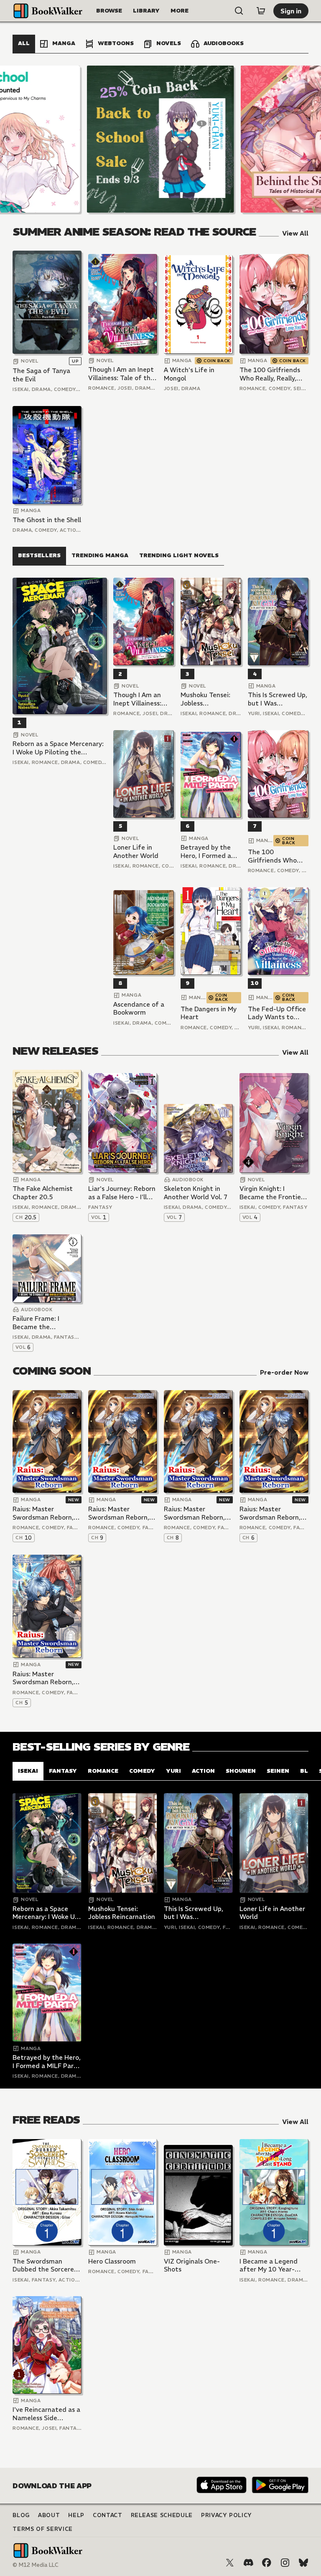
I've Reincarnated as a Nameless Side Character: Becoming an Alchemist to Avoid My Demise (46, 2414)
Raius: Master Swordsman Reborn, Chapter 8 (194, 1513)
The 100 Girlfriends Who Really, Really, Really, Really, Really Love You (270, 374)
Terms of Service (42, 2529)
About (49, 2515)
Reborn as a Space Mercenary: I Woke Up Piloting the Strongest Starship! (58, 748)
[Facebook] (267, 2563)
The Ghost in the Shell (47, 520)
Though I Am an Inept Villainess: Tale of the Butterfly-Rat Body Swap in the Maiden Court (121, 374)
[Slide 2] (160, 139)
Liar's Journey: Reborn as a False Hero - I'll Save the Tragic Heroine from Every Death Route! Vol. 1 (122, 1193)
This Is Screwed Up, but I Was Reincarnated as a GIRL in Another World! (278, 699)
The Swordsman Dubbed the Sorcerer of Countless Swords (45, 2265)
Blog (21, 2515)
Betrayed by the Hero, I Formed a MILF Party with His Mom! (211, 851)
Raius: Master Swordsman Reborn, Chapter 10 (43, 1513)
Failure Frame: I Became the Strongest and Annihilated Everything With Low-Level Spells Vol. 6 (46, 1323)
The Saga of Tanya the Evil (41, 375)
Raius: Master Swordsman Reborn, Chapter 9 (119, 1513)
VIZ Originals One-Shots (192, 2265)
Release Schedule (162, 2515)
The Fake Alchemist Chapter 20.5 (43, 1193)
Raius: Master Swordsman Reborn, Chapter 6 (270, 1513)
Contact (108, 2515)
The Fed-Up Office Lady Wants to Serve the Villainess (278, 1013)
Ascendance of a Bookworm (139, 1009)
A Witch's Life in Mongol (189, 374)
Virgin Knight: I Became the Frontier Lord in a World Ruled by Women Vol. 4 (273, 1193)
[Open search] (239, 11)
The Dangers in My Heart (209, 1013)
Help (76, 2515)
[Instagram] (285, 2563)
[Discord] (248, 2563)
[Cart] (261, 11)
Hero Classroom (112, 2261)
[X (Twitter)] (230, 2563)
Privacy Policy (227, 2515)
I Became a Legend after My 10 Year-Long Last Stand (269, 2265)
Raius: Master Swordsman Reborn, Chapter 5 (43, 1678)
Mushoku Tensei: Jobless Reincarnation (205, 699)
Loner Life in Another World (136, 851)
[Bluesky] (303, 2563)
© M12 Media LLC (36, 2565)
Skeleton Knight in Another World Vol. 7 (196, 1193)
